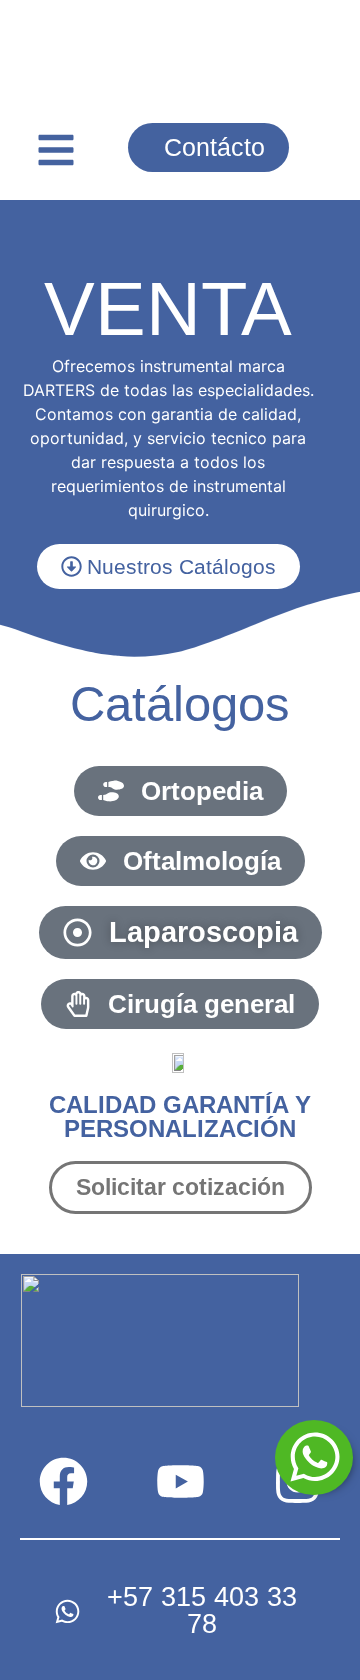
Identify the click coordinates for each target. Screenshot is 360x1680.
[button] (56, 150)
